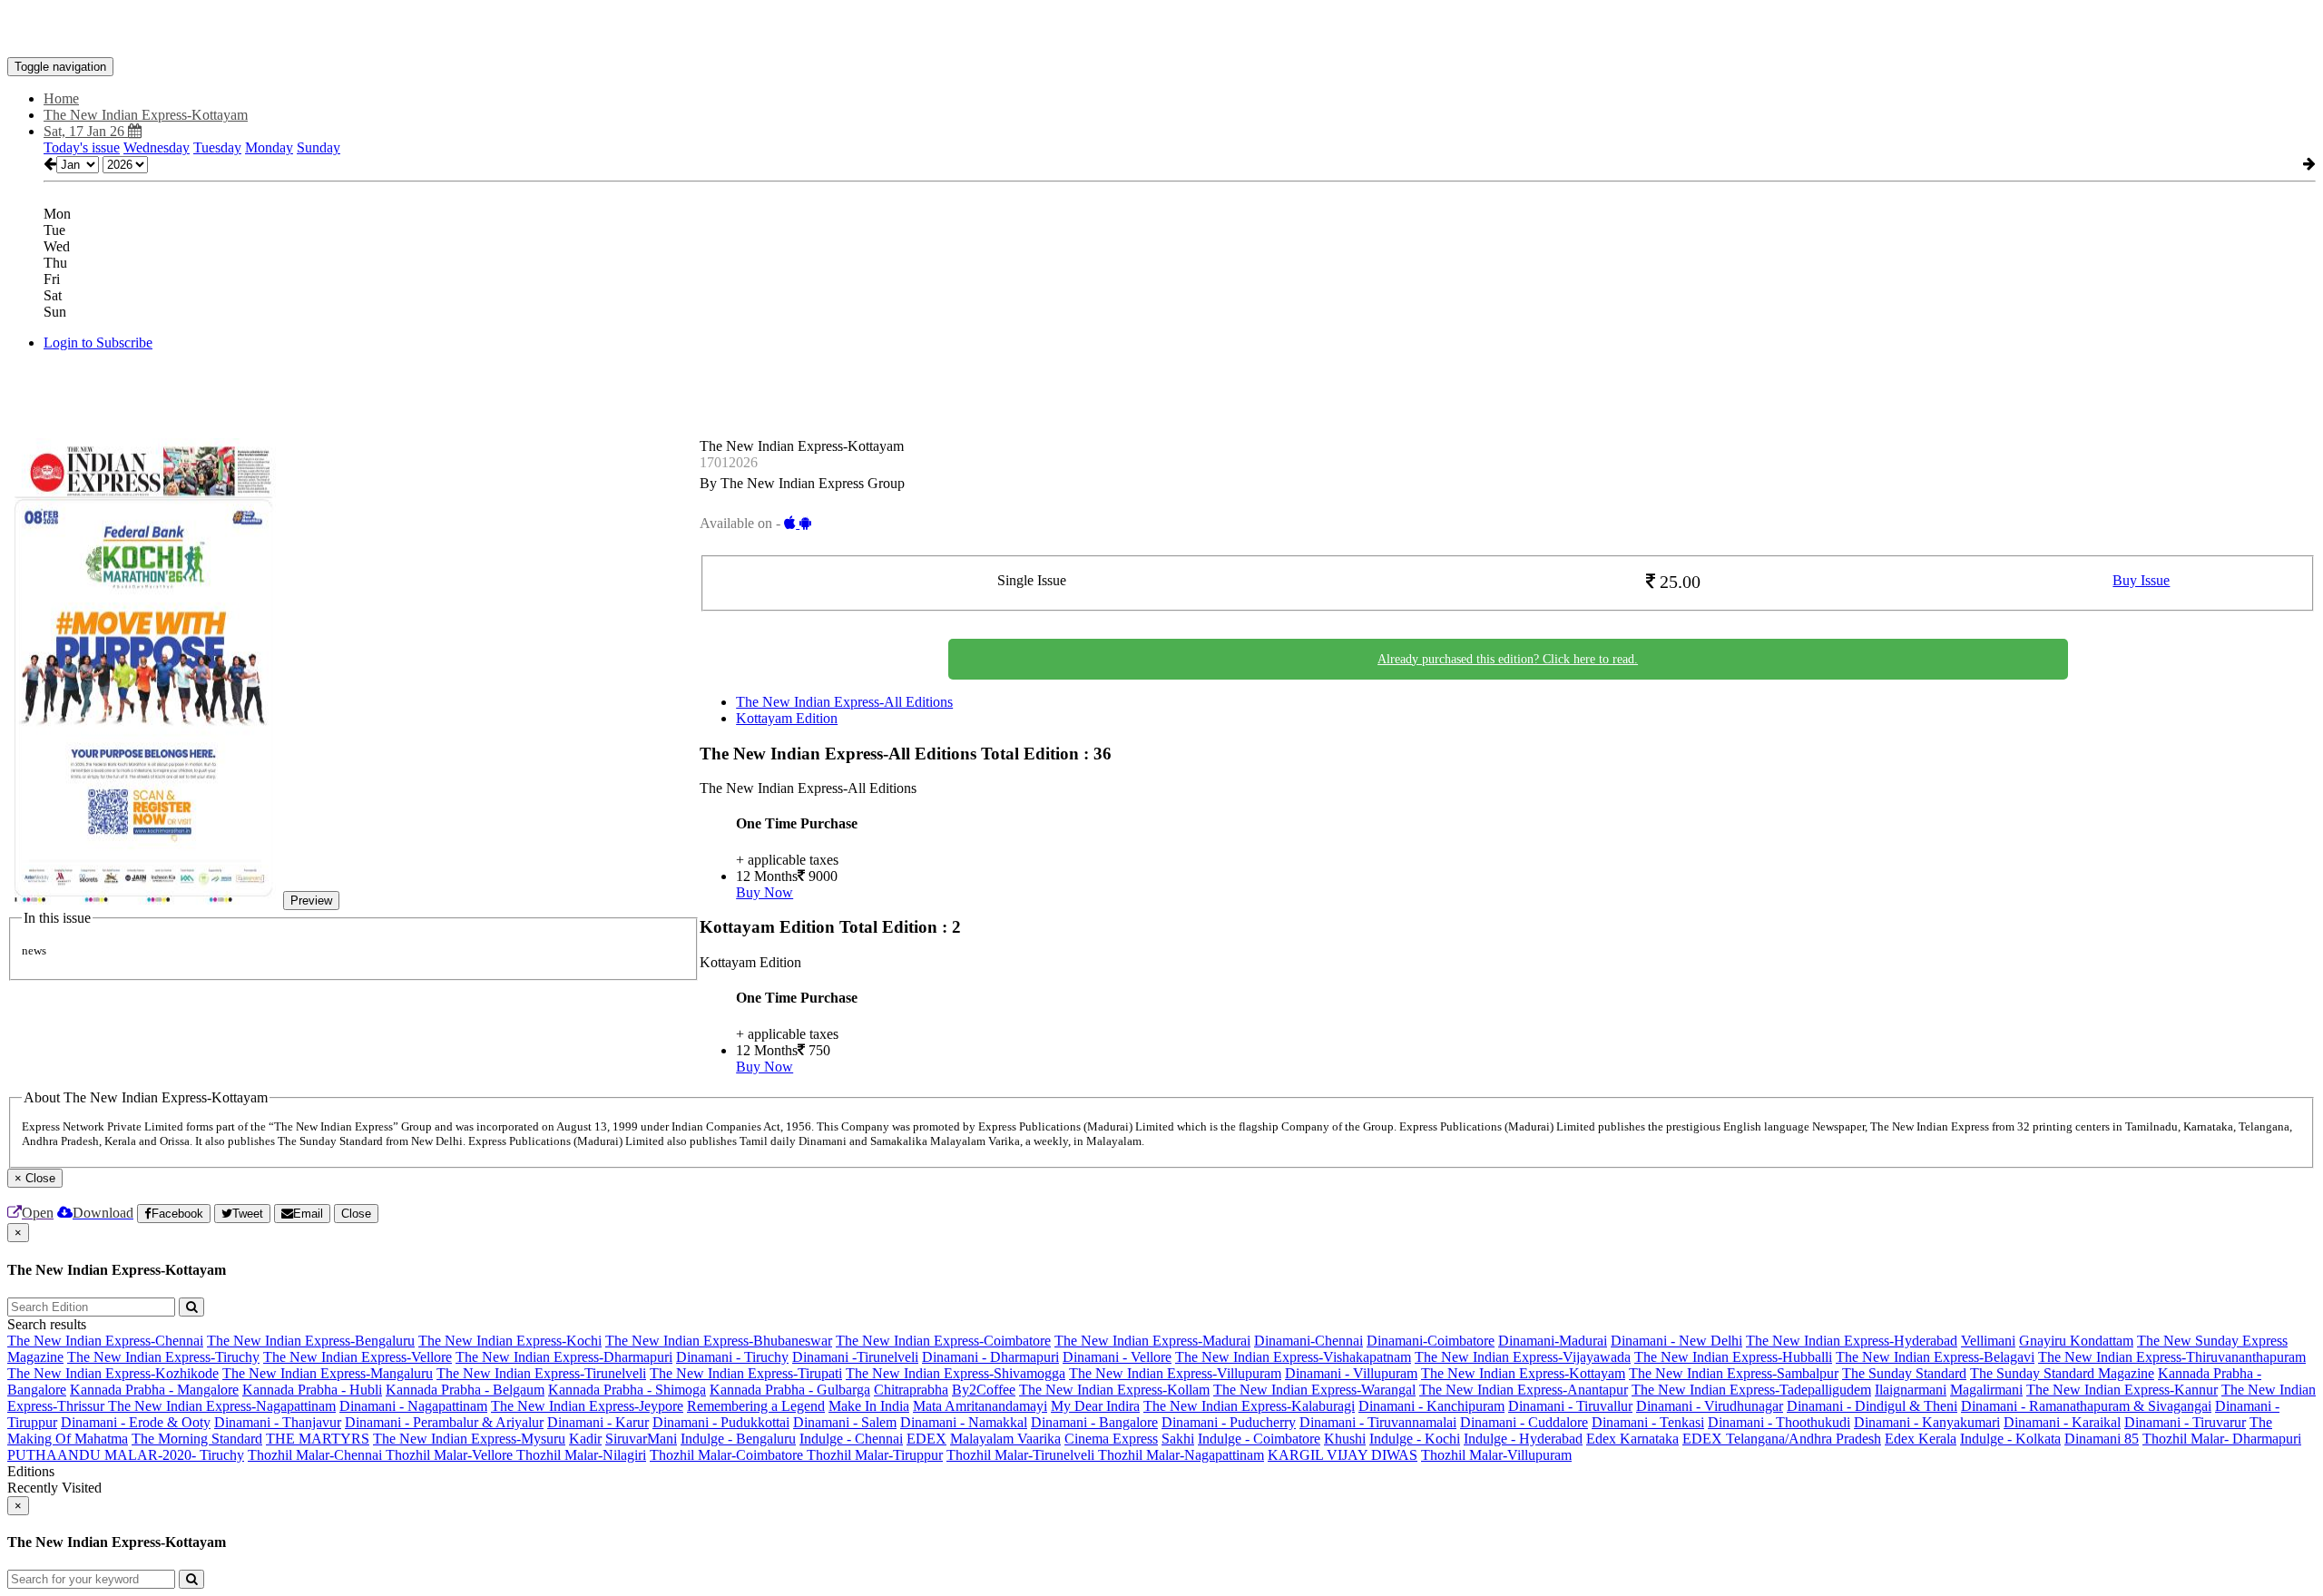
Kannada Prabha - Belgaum (465, 1390)
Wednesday (157, 147)
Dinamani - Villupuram (1351, 1373)
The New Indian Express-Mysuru (469, 1439)
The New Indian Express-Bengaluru (311, 1341)
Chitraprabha (911, 1390)
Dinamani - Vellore (1117, 1357)
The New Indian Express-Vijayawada (1523, 1357)
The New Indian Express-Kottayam (1523, 1373)
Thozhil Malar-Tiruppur (875, 1455)
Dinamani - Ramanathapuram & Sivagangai (2086, 1406)
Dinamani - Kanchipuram (1431, 1406)
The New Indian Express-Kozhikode (113, 1373)
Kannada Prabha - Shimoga (627, 1390)
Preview (311, 901)
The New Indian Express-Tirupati (746, 1373)
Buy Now (765, 892)
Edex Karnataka (1632, 1439)
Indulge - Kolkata (2010, 1439)
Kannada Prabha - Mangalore (154, 1390)
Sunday (319, 147)
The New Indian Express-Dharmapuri (564, 1357)
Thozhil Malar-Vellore (451, 1455)
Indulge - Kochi (1415, 1439)
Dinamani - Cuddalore (1524, 1422)
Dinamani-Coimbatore (1431, 1341)
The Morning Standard (197, 1439)
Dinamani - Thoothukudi (1779, 1422)
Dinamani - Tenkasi (1648, 1422)
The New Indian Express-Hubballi (1733, 1357)
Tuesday (217, 147)
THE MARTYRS (318, 1439)
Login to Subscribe (98, 343)
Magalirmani (1986, 1390)
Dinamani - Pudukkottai (721, 1422)
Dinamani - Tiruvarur (2185, 1422)
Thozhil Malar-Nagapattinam (1181, 1455)
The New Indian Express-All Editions (844, 702)
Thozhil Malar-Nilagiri (581, 1455)
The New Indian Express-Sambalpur (1734, 1373)
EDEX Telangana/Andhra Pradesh (1782, 1439)
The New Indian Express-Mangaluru (328, 1373)
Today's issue (82, 147)
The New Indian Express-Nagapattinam (222, 1406)
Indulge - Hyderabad (1523, 1439)
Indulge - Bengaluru (738, 1439)
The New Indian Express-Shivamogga (956, 1373)
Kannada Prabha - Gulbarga (790, 1390)
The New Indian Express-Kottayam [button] (146, 115)
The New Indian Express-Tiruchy (163, 1357)
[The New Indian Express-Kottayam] (1161, 30)
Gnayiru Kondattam (2076, 1341)
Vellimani (1988, 1341)
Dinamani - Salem (845, 1422)
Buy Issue (2141, 580)
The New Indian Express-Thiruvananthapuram (2172, 1357)
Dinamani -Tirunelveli (855, 1357)
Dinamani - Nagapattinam (413, 1406)
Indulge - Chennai (851, 1439)
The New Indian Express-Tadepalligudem (1751, 1390)
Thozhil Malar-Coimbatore (728, 1455)
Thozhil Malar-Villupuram (1496, 1455)
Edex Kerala (1921, 1439)
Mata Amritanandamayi (980, 1406)
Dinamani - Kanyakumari (1927, 1422)
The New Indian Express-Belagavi (1935, 1357)
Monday (269, 147)
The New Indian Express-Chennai (105, 1341)
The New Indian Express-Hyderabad (1852, 1341)
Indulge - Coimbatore (1259, 1439)
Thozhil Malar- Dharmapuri (2222, 1439)
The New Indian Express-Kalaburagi (1249, 1406)
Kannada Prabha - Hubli (312, 1390)
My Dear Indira (1095, 1406)
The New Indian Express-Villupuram (1175, 1373)
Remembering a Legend (756, 1406)
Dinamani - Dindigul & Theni (1872, 1406)
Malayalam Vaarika (1005, 1439)
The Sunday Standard (1904, 1373)
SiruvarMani (641, 1439)
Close (356, 1214)
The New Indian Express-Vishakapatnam (1293, 1357)
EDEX (926, 1439)
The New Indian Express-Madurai (1152, 1341)
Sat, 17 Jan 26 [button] (86, 131)
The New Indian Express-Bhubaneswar (719, 1341)
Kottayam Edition (787, 718)
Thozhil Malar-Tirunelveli (1022, 1455)
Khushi (1345, 1439)
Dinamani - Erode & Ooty (136, 1422)
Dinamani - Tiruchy (732, 1357)
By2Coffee (984, 1390)
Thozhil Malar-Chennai (317, 1455)
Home (61, 98)
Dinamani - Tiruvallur (1570, 1406)
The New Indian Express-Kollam (1114, 1390)
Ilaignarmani (1911, 1390)
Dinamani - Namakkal (964, 1422)
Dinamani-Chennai (1309, 1341)
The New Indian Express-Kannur (2122, 1390)
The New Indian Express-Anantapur (1524, 1390)
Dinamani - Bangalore (1094, 1422)
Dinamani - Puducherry (1229, 1422)
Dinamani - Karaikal (2062, 1422)
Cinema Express (1111, 1439)
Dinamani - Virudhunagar (1710, 1406)
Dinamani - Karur (598, 1422)
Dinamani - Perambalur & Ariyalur (444, 1422)
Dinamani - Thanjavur (278, 1422)
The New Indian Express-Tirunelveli (541, 1373)
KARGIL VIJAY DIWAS (1343, 1455)
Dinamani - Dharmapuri (990, 1357)
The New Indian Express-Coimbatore (943, 1341)
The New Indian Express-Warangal (1314, 1390)
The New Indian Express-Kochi (510, 1341)
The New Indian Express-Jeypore (587, 1406)
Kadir (585, 1439)
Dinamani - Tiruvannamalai (1378, 1422)
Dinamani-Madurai (1553, 1341)
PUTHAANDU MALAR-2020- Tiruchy (126, 1455)
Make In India (869, 1406)
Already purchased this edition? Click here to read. (1508, 659)
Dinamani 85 (2102, 1439)
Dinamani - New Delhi (1676, 1341)
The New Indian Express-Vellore (358, 1357)
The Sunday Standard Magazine (2062, 1373)
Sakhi (1178, 1439)
